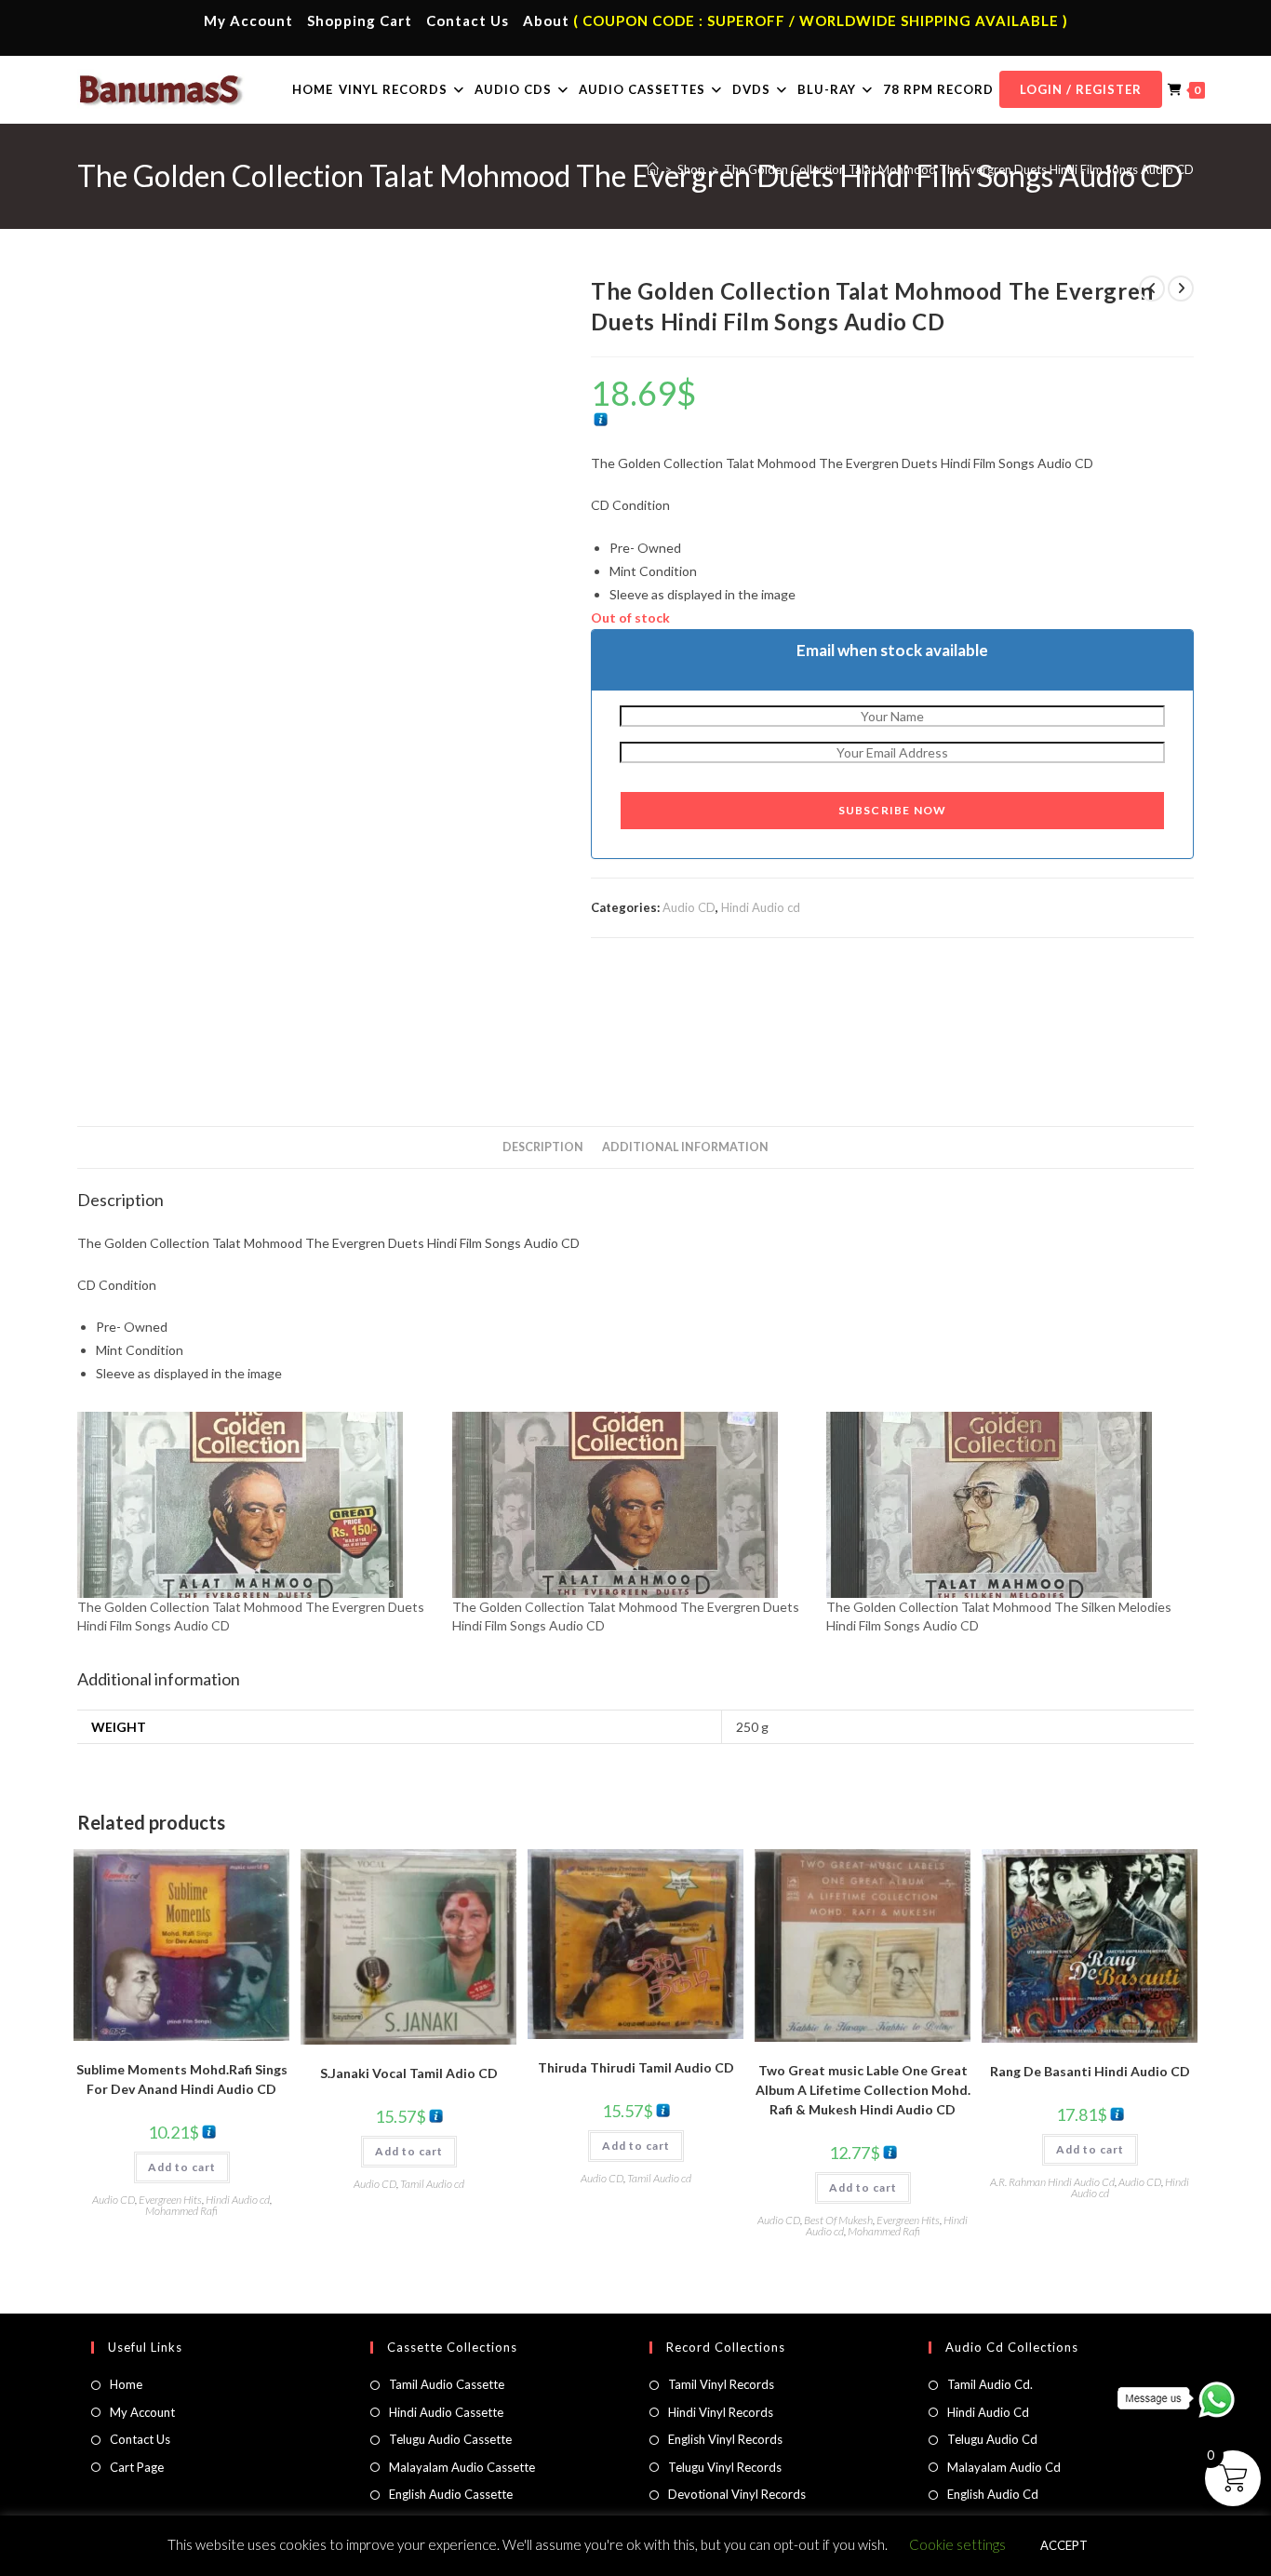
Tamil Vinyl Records (721, 2384)
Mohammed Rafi (181, 2211)
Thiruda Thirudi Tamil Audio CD (636, 2067)
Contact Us (468, 20)
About (546, 20)
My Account (248, 20)
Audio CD (689, 907)
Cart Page (137, 2467)
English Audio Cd (993, 2494)
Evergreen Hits (170, 2200)
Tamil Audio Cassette (447, 2384)
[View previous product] (1152, 288)
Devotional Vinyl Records (737, 2494)
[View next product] (1181, 288)
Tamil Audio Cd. (990, 2384)
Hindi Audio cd (761, 907)
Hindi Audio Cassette (446, 2412)
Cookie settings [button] (957, 2544)
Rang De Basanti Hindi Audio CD (1090, 2071)
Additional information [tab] (685, 1147)
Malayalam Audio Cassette (462, 2467)
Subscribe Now (893, 810)
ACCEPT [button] (1064, 2545)
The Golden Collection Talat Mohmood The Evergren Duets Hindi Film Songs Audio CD (959, 169)
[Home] (653, 169)
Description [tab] (543, 1147)
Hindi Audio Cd (988, 2412)
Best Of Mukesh (838, 2220)
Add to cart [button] (182, 2167)
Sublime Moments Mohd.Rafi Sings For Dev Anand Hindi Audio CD (182, 2079)
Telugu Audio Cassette (450, 2439)
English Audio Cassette (451, 2494)
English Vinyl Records (725, 2439)
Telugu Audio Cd (992, 2439)
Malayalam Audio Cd (1004, 2467)
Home (126, 2384)
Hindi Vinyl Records (721, 2412)
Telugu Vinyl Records (725, 2467)
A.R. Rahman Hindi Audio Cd (1052, 2182)
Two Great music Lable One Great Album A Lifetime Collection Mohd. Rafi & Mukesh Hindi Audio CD (863, 2090)
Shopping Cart (360, 20)
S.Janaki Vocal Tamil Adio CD (409, 2073)
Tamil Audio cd (432, 2184)
